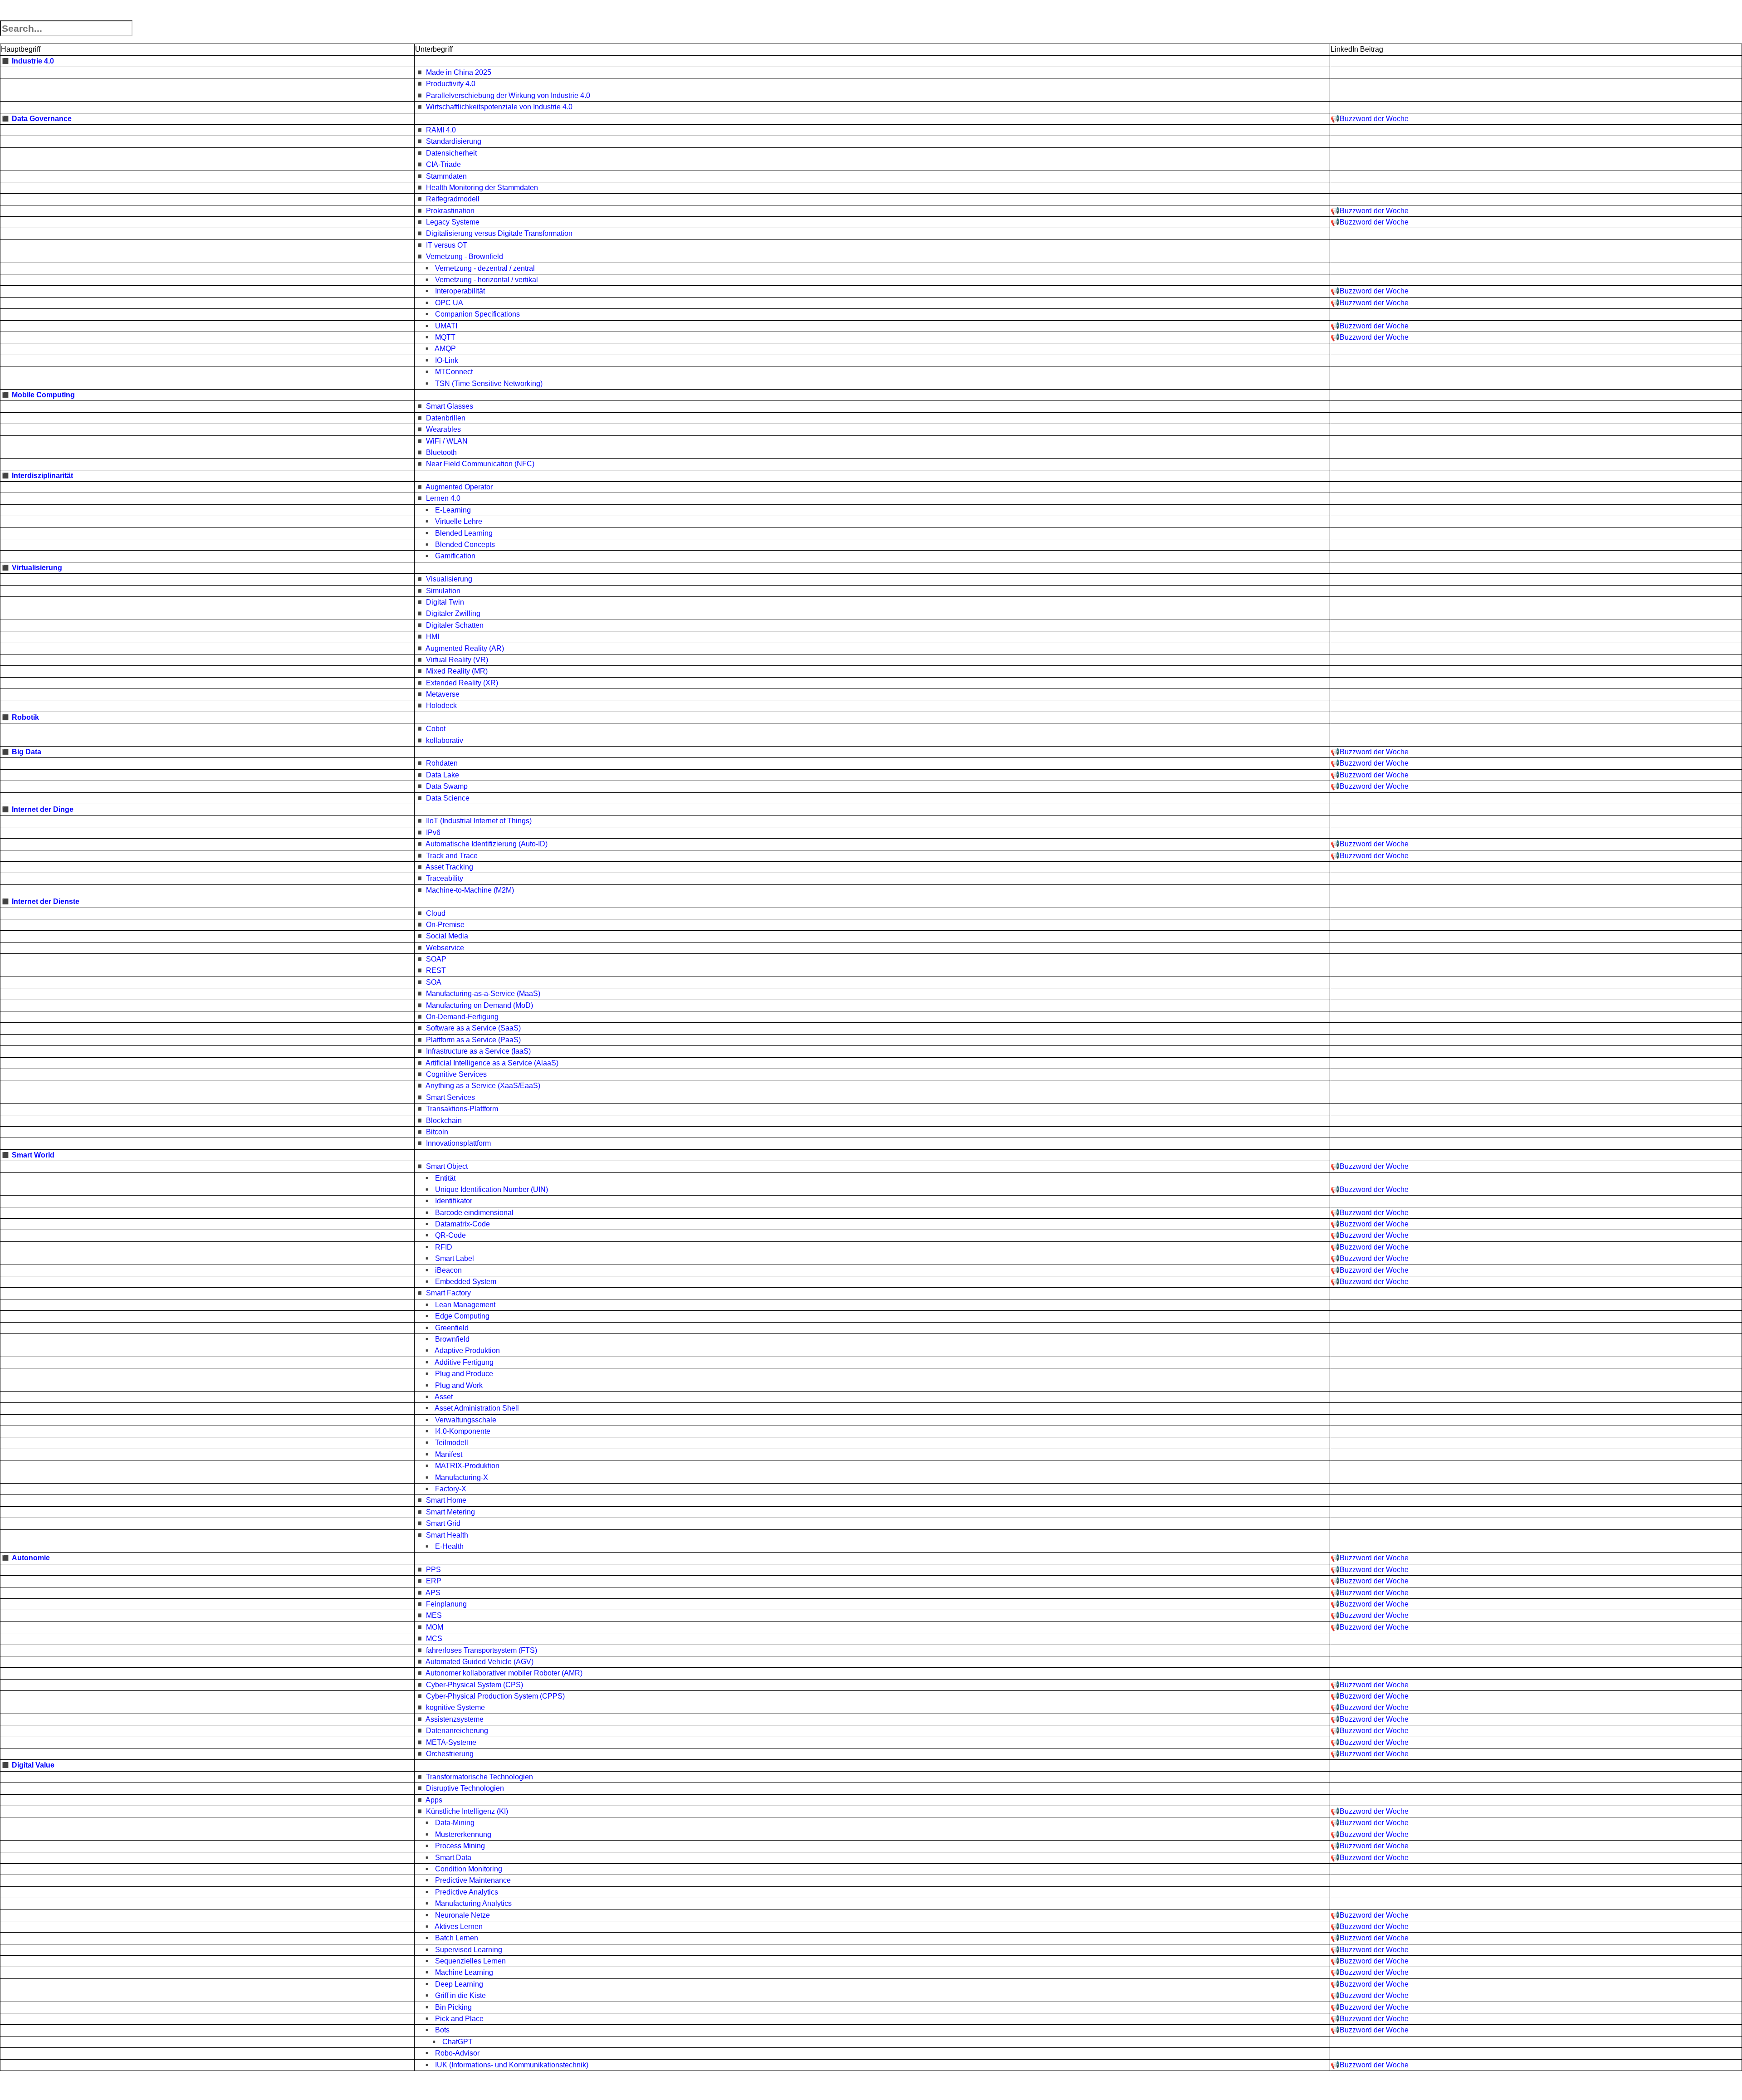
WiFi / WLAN (447, 441)
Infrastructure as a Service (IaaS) (478, 1051)
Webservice (445, 948)
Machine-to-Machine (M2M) (470, 890)
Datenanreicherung (457, 1731)
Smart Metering (450, 1512)
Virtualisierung (37, 568)
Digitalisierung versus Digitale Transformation (499, 233)
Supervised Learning (469, 1950)
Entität (445, 1178)
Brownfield (452, 1339)
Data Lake (443, 775)
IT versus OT (447, 245)
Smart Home (446, 1500)
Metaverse (443, 694)
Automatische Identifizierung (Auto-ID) (487, 844)
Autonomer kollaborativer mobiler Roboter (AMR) (504, 1673)
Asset (444, 1397)
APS (433, 1593)
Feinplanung (446, 1604)
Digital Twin (445, 602)
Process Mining (460, 1846)
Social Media (447, 936)
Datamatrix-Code (462, 1224)
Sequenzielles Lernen (470, 1961)
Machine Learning (464, 1972)
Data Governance (42, 119)
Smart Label (455, 1258)
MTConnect (454, 372)
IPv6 (433, 833)
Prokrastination (450, 211)
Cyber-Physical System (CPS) (475, 1685)
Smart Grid (443, 1523)
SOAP (436, 959)
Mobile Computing (43, 395)
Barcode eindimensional (474, 1213)
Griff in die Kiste (460, 1995)
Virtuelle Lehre (459, 521)
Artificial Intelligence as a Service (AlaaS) (492, 1063)
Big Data (27, 752)
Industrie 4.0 (33, 61)
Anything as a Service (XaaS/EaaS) (483, 1086)
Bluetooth (441, 452)
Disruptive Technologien (465, 1788)
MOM (435, 1627)
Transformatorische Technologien (480, 1777)
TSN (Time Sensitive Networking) (489, 383)
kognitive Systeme (455, 1707)
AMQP (445, 349)
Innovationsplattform (458, 1143)
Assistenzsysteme (455, 1719)
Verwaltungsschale (466, 1420)
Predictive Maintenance (473, 1880)
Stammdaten (446, 176)
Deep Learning (459, 1984)
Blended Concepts (465, 545)
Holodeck (441, 706)
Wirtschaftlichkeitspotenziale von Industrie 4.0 (499, 107)
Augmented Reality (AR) (465, 648)
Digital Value (33, 1765)
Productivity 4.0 (451, 84)
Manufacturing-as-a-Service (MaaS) (483, 994)
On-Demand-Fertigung (462, 1017)
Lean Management (465, 1305)
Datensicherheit (451, 153)
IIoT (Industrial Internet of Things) (479, 821)
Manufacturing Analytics (473, 1903)
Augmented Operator (459, 487)
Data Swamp (447, 786)
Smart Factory (448, 1293)
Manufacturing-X (462, 1477)
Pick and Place (459, 2019)
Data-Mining (455, 1823)
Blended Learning (464, 533)
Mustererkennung (463, 1834)
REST (436, 970)
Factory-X (451, 1489)
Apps (434, 1800)
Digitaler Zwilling (453, 613)
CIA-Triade (443, 164)
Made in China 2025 (459, 72)
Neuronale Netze (462, 1915)
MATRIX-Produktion (467, 1466)
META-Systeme (451, 1742)
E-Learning (453, 510)
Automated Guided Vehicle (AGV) (480, 1662)
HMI (433, 637)
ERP (434, 1581)
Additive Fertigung (464, 1362)
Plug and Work (459, 1385)
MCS (434, 1638)
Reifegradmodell (453, 199)
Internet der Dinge (43, 809)
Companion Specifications (477, 314)
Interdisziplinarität (42, 476)
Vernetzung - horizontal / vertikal (487, 280)
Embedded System (466, 1282)
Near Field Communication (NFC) (480, 464)
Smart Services (450, 1097)
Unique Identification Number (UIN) (492, 1189)
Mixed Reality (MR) (457, 671)
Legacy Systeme (453, 222)
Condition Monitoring (469, 1869)
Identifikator (454, 1201)
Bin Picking (453, 2007)
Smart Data (453, 1858)
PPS (433, 1570)
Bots (442, 2030)
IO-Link (447, 360)
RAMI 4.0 (441, 130)
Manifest (449, 1454)
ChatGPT (458, 2042)
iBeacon (448, 1270)
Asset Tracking (449, 867)
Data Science (448, 798)
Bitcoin (437, 1132)
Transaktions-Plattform (462, 1109)
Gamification (455, 556)
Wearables (443, 429)
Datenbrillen (446, 418)
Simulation (443, 591)
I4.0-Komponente (463, 1431)
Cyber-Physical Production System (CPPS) (495, 1696)
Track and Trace (452, 856)
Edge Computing (462, 1316)
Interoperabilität (460, 291)
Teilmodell (452, 1443)
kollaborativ (445, 740)
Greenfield (452, 1328)
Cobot (436, 729)
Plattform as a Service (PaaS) (473, 1040)
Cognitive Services (456, 1074)
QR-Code (450, 1235)
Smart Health (447, 1535)
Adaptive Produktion (467, 1350)
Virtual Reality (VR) (457, 660)
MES (434, 1615)
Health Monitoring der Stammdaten (482, 188)
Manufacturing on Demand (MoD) (480, 1005)
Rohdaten (442, 763)
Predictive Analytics (467, 1892)
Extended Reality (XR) (462, 683)
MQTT (445, 337)
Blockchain (444, 1121)
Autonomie (31, 1558)
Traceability (445, 878)
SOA (434, 982)
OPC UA (449, 303)
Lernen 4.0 (443, 498)
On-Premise (445, 925)
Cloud (436, 913)
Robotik (25, 717)
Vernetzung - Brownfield (465, 256)
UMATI (446, 326)
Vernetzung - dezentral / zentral (485, 268)
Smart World (33, 1155)
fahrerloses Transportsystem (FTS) (482, 1650)
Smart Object (447, 1166)
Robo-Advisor (457, 2053)
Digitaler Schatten (455, 625)
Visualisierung (449, 579)
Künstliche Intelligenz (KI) (467, 1811)
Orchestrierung (450, 1754)
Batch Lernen (457, 1938)
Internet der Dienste (46, 901)
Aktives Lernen (459, 1927)
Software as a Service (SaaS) (473, 1028)
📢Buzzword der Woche (1370, 119)
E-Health (449, 1546)
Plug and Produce (464, 1374)
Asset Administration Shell (477, 1408)
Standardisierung (454, 141)
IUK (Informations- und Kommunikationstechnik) (512, 2065)
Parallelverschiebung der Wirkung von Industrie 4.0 (508, 95)
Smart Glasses (450, 406)
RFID (444, 1247)
